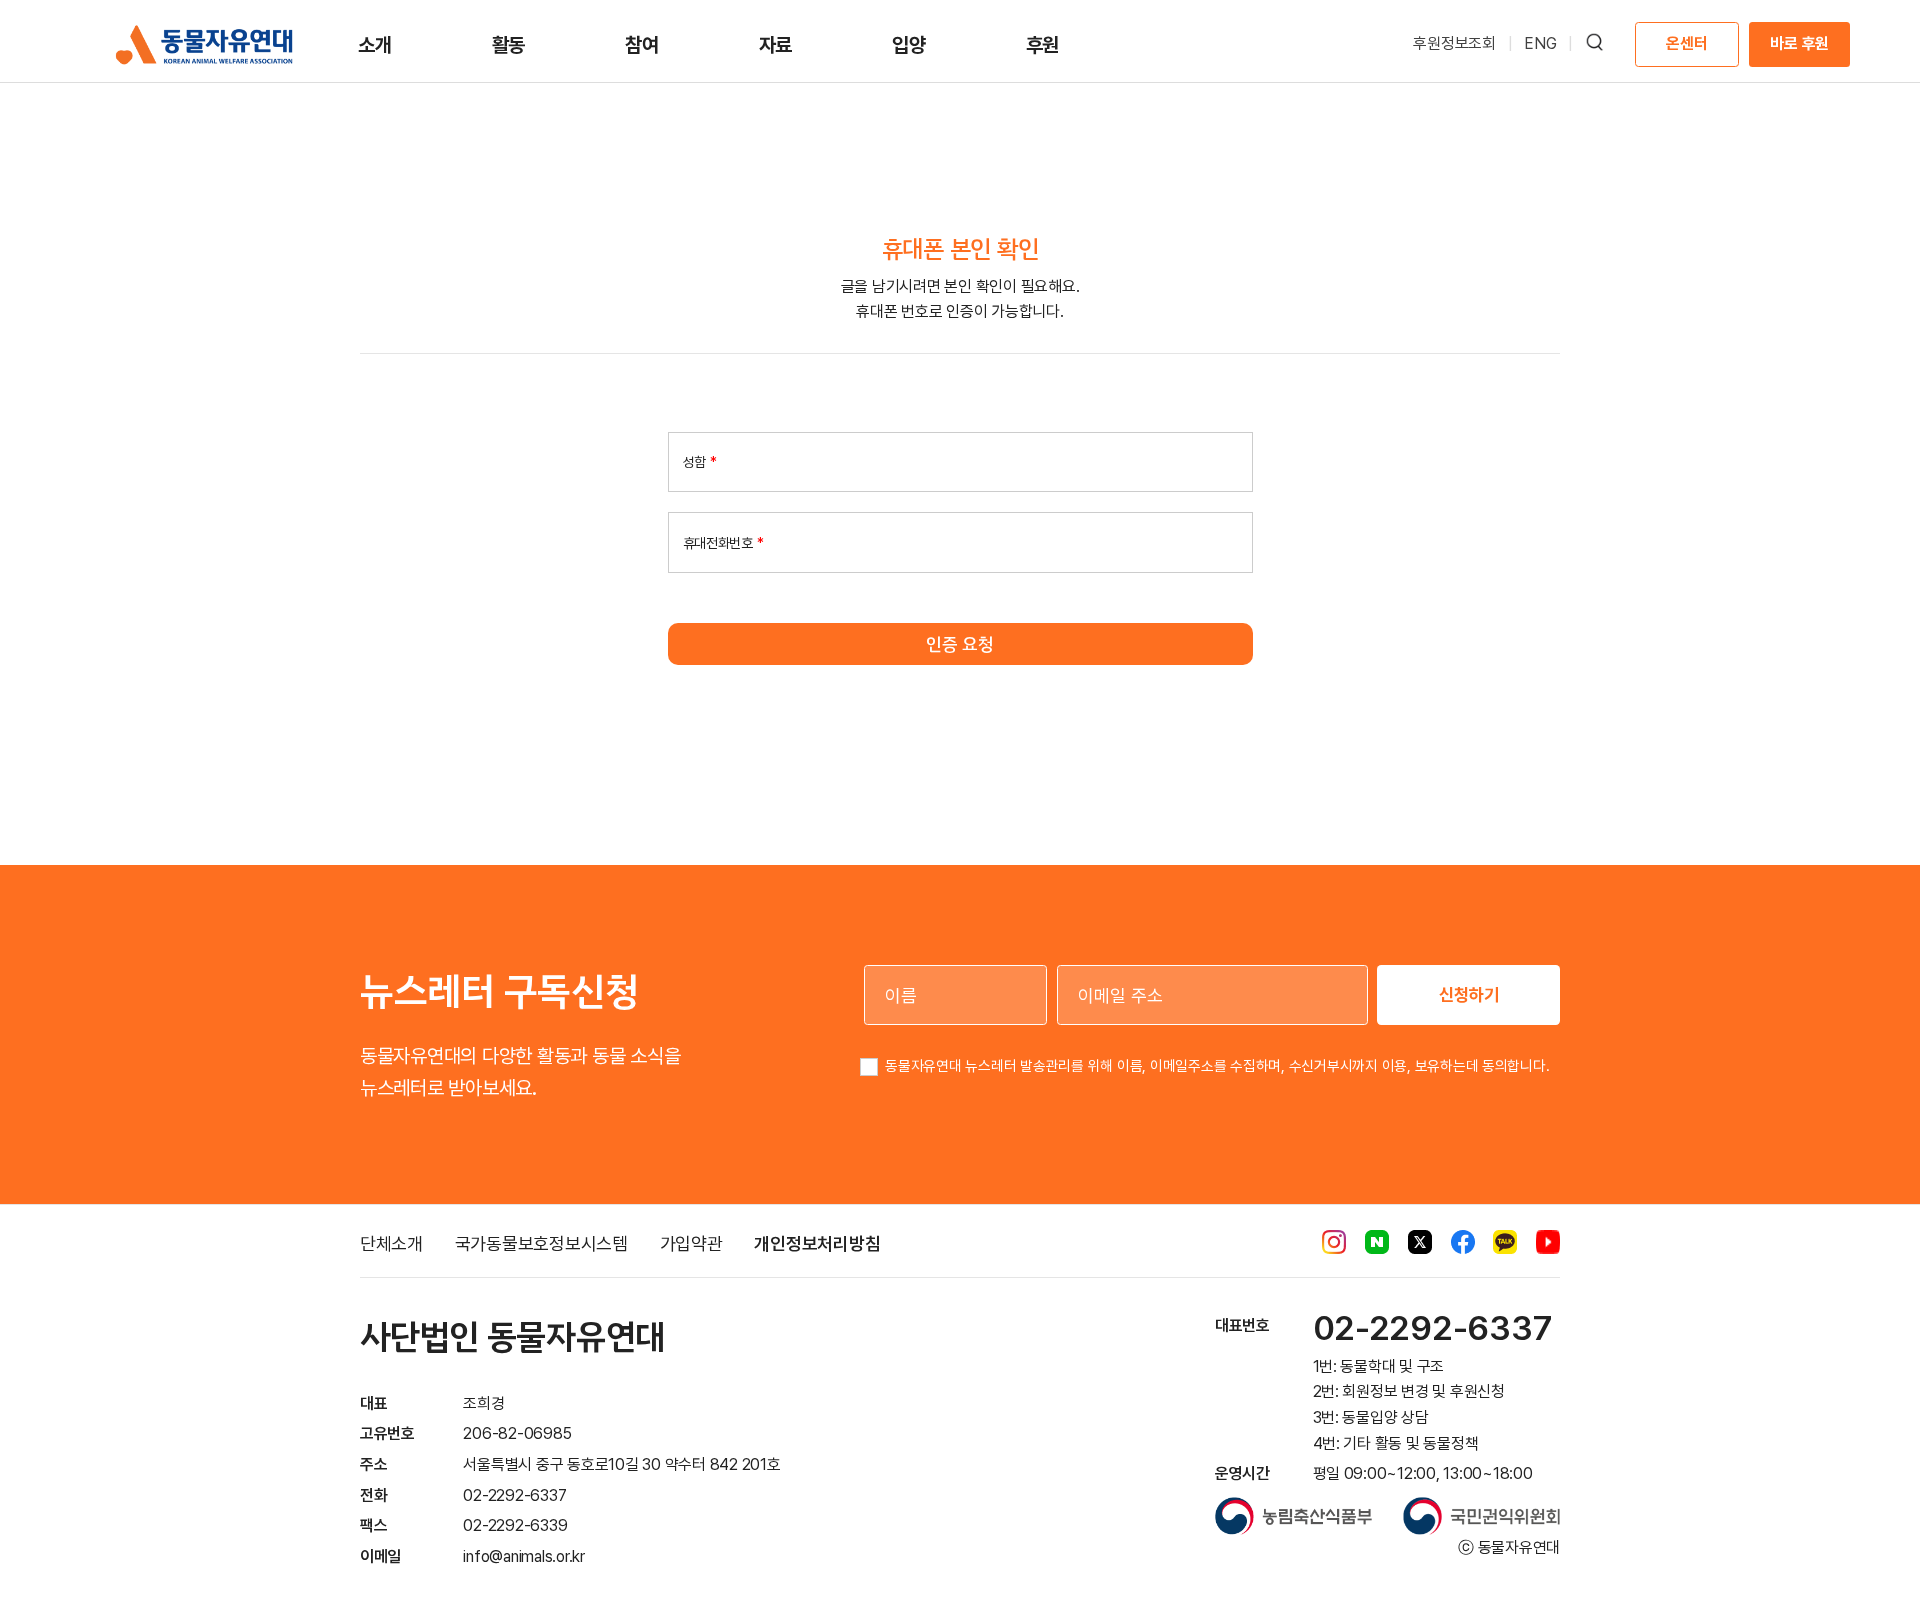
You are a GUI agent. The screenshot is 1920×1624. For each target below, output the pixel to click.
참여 (642, 45)
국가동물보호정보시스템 (541, 1243)
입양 (909, 45)
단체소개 (391, 1243)
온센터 (1686, 43)
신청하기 (1469, 994)
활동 (509, 45)
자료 (776, 45)
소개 (375, 45)
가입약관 (691, 1243)
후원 (1043, 45)
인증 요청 (960, 644)
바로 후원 (1799, 43)
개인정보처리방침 (817, 1243)
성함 (700, 462)
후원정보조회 (1454, 43)
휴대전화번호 (723, 542)
